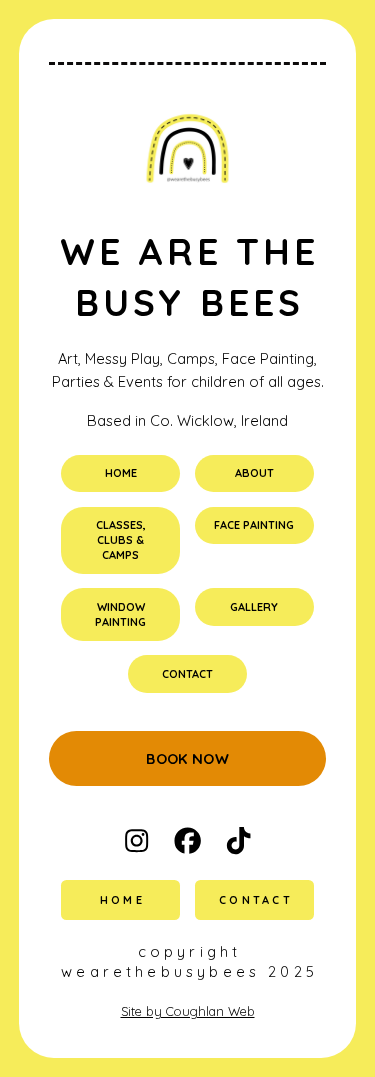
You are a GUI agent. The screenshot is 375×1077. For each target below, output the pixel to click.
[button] (136, 840)
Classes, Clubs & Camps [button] (121, 539)
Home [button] (121, 473)
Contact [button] (187, 674)
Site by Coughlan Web (188, 1011)
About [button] (254, 473)
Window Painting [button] (120, 614)
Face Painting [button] (254, 525)
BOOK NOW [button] (187, 758)
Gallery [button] (254, 607)
